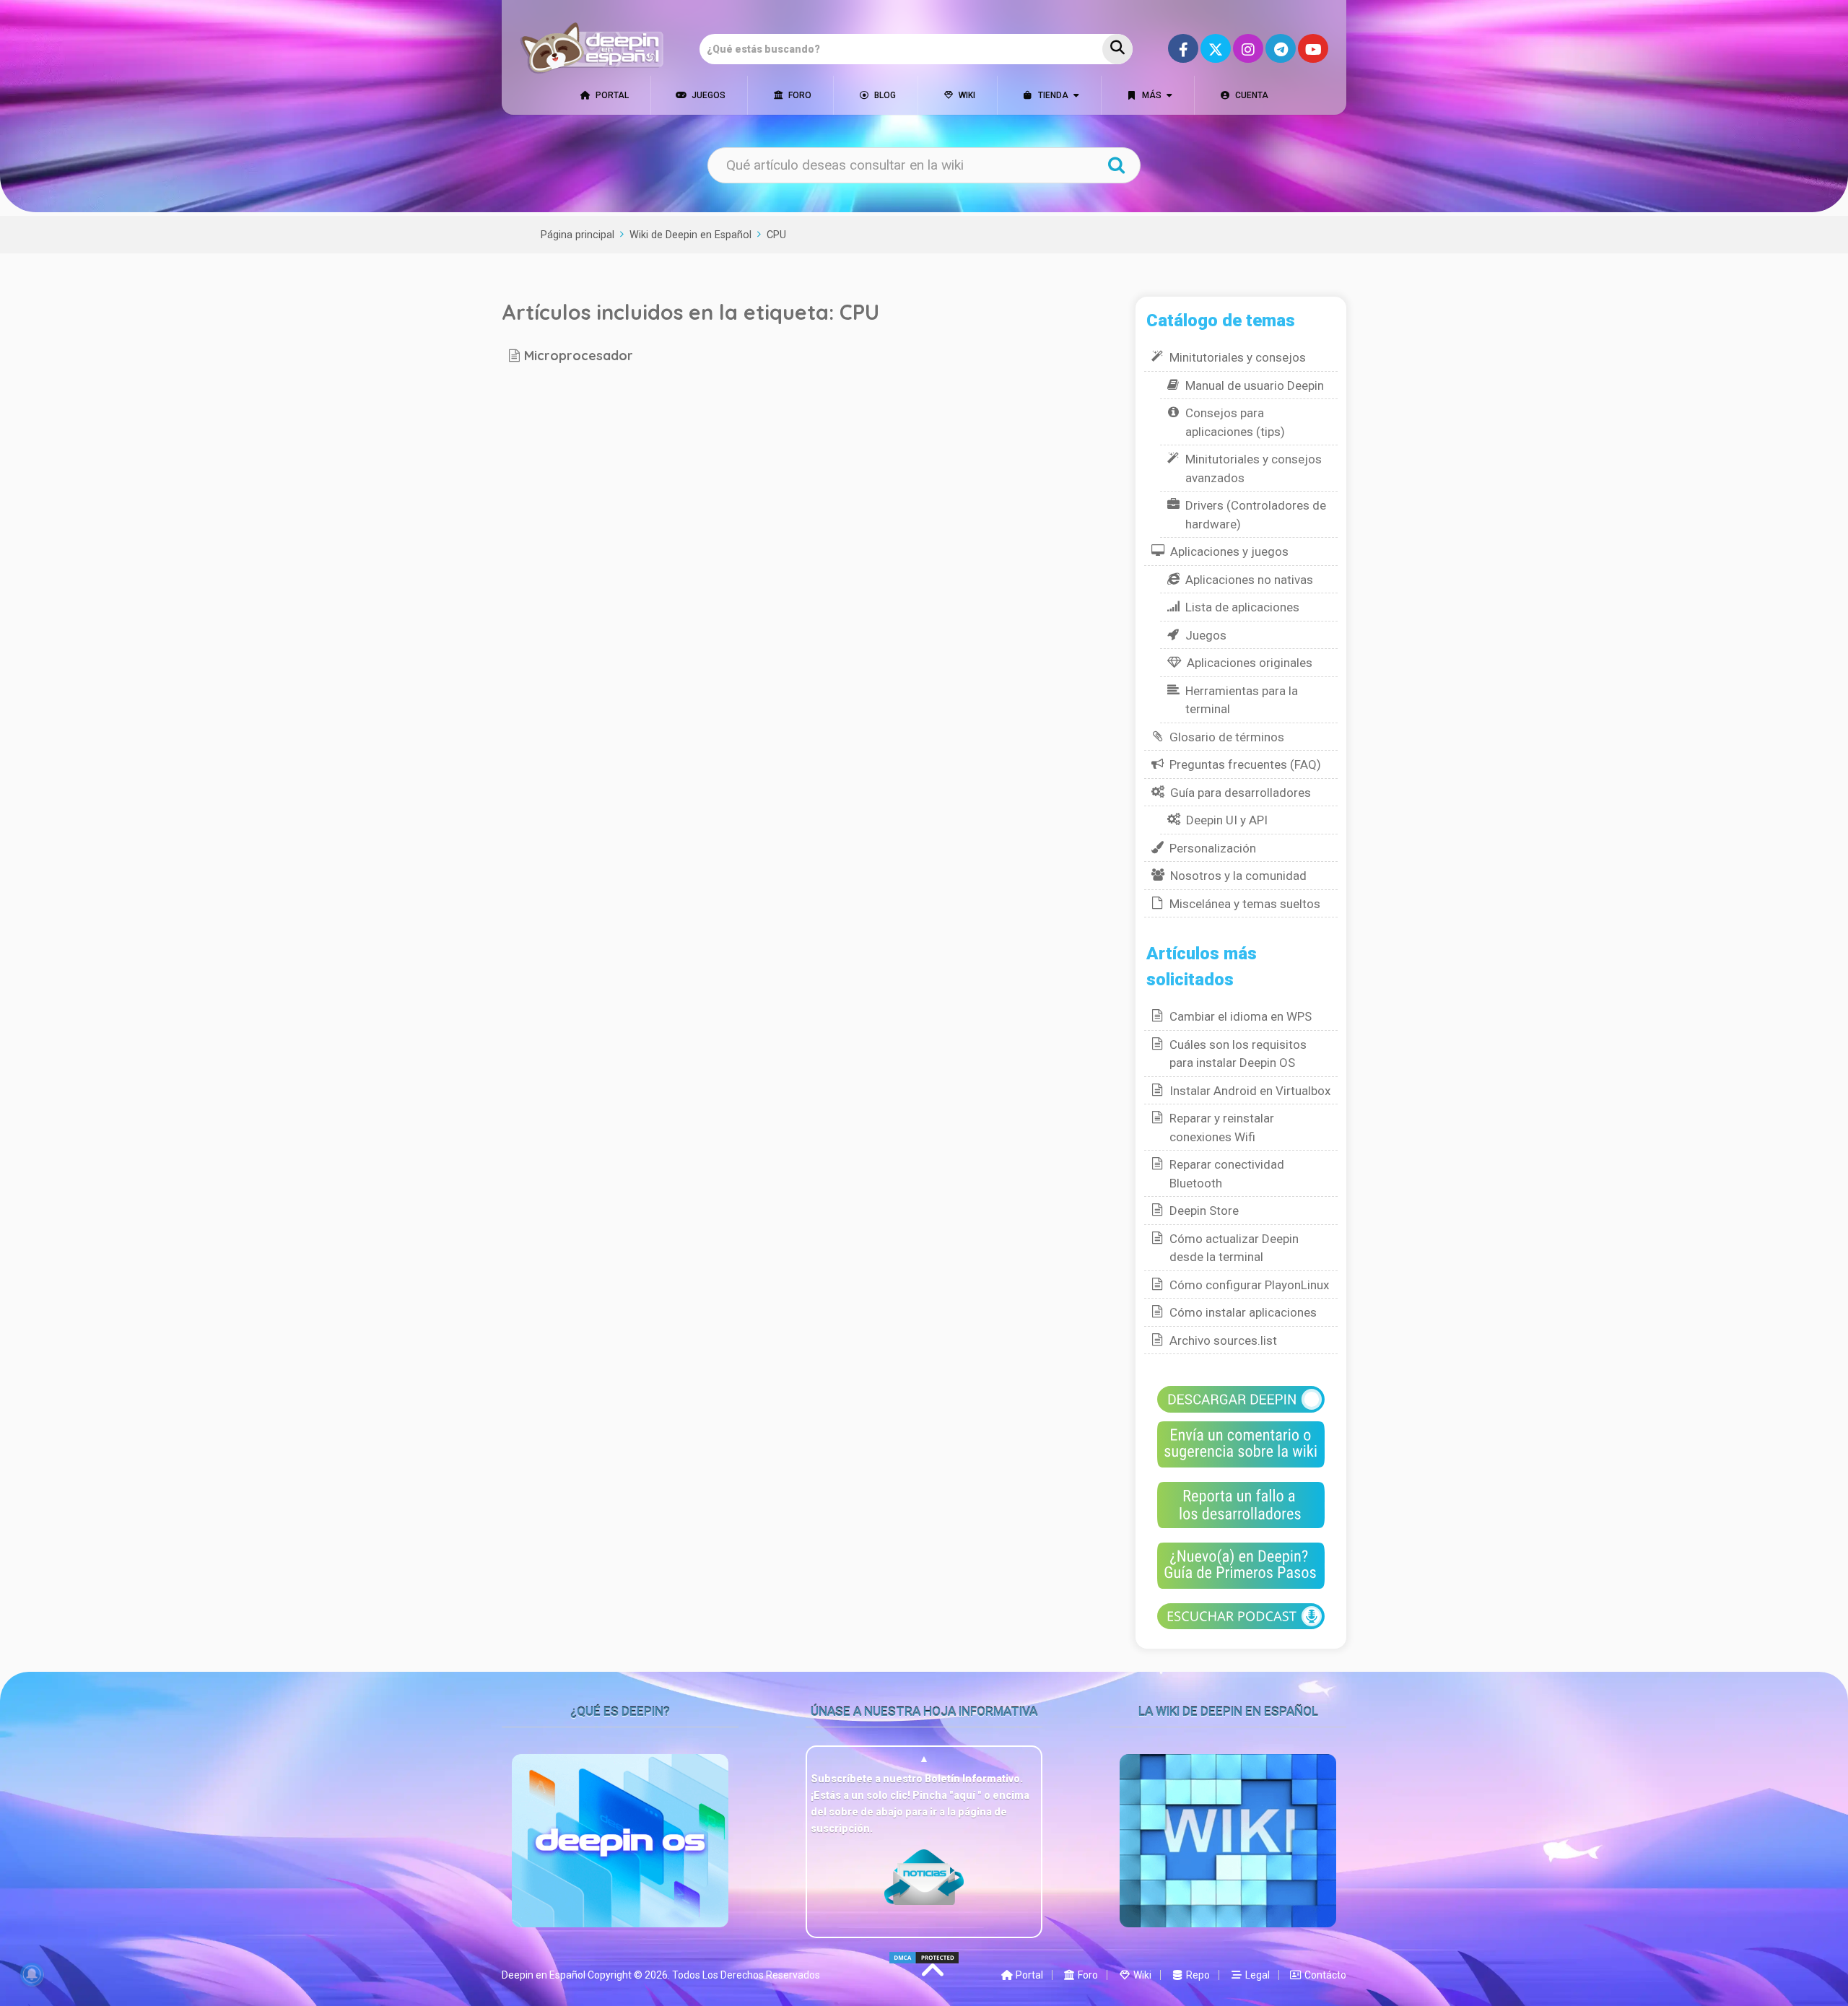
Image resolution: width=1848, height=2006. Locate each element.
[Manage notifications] (32, 1974)
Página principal (577, 235)
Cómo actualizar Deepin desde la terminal (1234, 1248)
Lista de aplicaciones (1242, 607)
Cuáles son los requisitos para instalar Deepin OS (1238, 1054)
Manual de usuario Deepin (1255, 385)
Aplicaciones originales (1250, 663)
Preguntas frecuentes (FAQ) (1245, 764)
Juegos (707, 95)
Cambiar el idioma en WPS (1241, 1016)
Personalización (1213, 848)
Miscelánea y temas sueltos (1245, 904)
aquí (966, 1795)
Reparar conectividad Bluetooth (1227, 1174)
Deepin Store (1204, 1211)
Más (1151, 95)
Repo (1197, 1975)
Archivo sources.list (1223, 1340)
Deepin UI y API (1227, 820)
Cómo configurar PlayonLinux (1249, 1285)
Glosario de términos (1227, 737)
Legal (1256, 1975)
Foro (799, 95)
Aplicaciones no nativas (1249, 580)
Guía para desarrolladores (1241, 793)
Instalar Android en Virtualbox (1250, 1091)
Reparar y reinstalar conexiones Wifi (1222, 1128)
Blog (884, 95)
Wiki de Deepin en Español (690, 235)
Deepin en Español (544, 1975)
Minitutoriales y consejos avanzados (1254, 468)
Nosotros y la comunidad (1238, 876)
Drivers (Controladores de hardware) (1256, 515)
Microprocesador (579, 355)
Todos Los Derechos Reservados (746, 1975)
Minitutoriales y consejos (1238, 357)
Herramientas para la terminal (1242, 700)
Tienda (1052, 95)
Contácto (1324, 1975)
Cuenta (1251, 95)
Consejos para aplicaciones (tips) (1235, 422)
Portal (611, 95)
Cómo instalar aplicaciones (1243, 1312)
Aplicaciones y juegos (1229, 551)
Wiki (966, 95)
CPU (776, 235)
